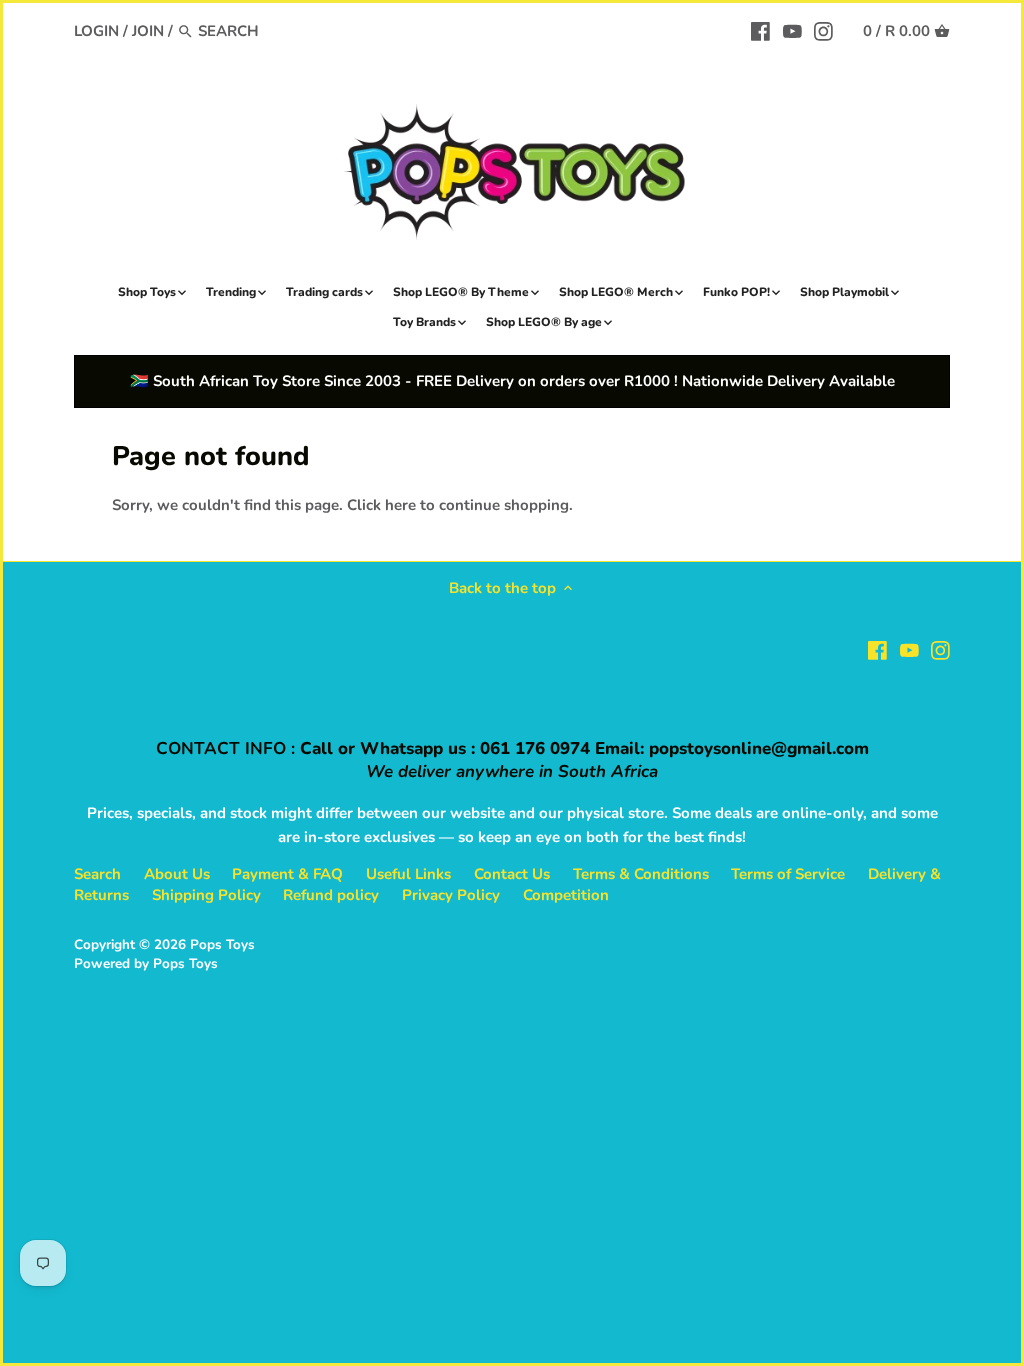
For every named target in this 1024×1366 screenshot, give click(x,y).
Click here (381, 505)
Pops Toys (222, 944)
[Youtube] (792, 30)
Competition (566, 895)
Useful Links (408, 874)
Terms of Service (788, 874)
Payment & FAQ (287, 874)
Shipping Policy (206, 895)
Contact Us (512, 874)
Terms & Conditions (641, 874)
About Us (177, 874)
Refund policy (331, 895)
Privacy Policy (451, 895)
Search (97, 874)
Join (148, 31)
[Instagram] (823, 30)
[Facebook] (760, 30)
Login (96, 31)
